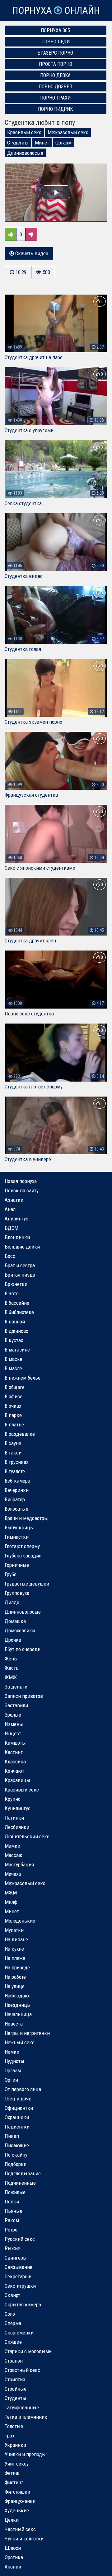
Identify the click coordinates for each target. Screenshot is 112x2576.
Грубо (11, 1574)
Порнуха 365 (55, 30)
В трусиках (16, 1462)
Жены (11, 1659)
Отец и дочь (18, 2099)
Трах (9, 2436)
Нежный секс (20, 2042)
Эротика (14, 2557)
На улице (15, 1986)
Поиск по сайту (22, 1190)
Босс (10, 1256)
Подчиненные (20, 2183)
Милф (11, 1902)
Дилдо (12, 1602)
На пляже (15, 1958)
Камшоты (15, 1743)
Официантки (19, 2108)
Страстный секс (22, 2370)
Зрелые (13, 1715)
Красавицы (17, 1780)
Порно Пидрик (55, 109)
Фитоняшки (17, 2492)
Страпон (14, 2361)
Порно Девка (55, 75)
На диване (16, 1939)
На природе (17, 1967)
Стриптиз (15, 2379)
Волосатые (16, 1509)
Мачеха (13, 1874)
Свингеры (16, 2258)
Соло (10, 2314)
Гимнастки (17, 1537)
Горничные (17, 1565)
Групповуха (17, 1593)
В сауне (13, 1443)
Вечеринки (17, 1490)
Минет (42, 143)
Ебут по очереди (23, 1649)
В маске (14, 1359)
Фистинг (14, 2482)
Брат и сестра (20, 1265)
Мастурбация (19, 1865)
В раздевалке (20, 1434)
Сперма (13, 2323)
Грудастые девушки (27, 1584)
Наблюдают (18, 1996)
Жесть (12, 1668)
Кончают (14, 1771)
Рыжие (12, 2248)
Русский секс (20, 2239)
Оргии (11, 2080)
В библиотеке (19, 1312)
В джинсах (16, 1331)
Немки (12, 2052)
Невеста (14, 2024)
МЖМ (11, 1893)
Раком (12, 2220)
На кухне (14, 1949)
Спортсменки (19, 2333)
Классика (15, 1762)
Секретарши (18, 2276)
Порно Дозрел (55, 87)
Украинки (15, 2445)
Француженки (20, 2501)
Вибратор (15, 1499)
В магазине (17, 1350)
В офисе (14, 1396)
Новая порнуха (21, 1181)
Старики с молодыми (28, 2351)
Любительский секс (27, 1836)
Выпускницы (19, 1528)
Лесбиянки (17, 1827)
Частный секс (20, 2529)
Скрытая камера (23, 2305)
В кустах (14, 1340)
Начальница (18, 2014)
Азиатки (14, 1200)
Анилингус (16, 1219)
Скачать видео (31, 253)
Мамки (12, 1846)
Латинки (14, 1818)
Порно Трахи (55, 98)
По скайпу (16, 2155)
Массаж (13, 1855)
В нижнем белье (23, 1378)
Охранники (17, 2117)
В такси (13, 1453)
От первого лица (23, 2089)
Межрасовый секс (68, 132)
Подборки (16, 2164)
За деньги (16, 1687)
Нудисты (14, 2061)
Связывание (19, 2267)
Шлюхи (13, 2548)
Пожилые (15, 2192)
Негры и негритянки (27, 2033)
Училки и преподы (25, 2454)
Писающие (17, 2145)
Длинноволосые (25, 153)
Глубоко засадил (23, 1556)
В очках (13, 1406)
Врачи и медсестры (26, 1518)
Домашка (15, 1621)
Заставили (16, 1705)
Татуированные (22, 2407)
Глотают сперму (22, 1546)
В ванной (15, 1322)
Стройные (16, 2389)
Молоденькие (20, 1921)
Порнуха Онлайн (56, 10)
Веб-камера (17, 1481)
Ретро (11, 2230)
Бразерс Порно (55, 53)
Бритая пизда (20, 1275)
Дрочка (13, 1640)
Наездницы (18, 2005)
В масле (13, 1368)
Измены (14, 1724)
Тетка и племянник (26, 2417)
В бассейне (17, 1303)
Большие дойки (22, 1247)
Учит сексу (17, 2464)
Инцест (13, 1733)
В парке (13, 1415)
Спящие (13, 2342)
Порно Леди (56, 42)
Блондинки (17, 1237)
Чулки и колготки (24, 2539)
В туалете (15, 1471)
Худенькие (17, 2510)
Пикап (12, 2136)
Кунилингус (18, 1808)
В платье (14, 1425)
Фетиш (12, 2473)
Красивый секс (24, 132)
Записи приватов (24, 1696)
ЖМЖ (11, 1677)
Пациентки (17, 2127)
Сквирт (12, 2295)
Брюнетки (16, 1284)
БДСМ (12, 1228)
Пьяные (14, 2211)
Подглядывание (23, 2173)
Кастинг (14, 1752)
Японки (13, 2567)
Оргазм (63, 143)
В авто (12, 1293)
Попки (12, 2202)
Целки (12, 2520)
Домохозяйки (20, 1630)
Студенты (18, 143)
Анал (10, 1209)
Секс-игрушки (20, 2286)
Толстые (14, 2426)
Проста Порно (56, 64)
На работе (15, 1977)
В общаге (15, 1387)
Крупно (13, 1799)
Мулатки (14, 1930)
